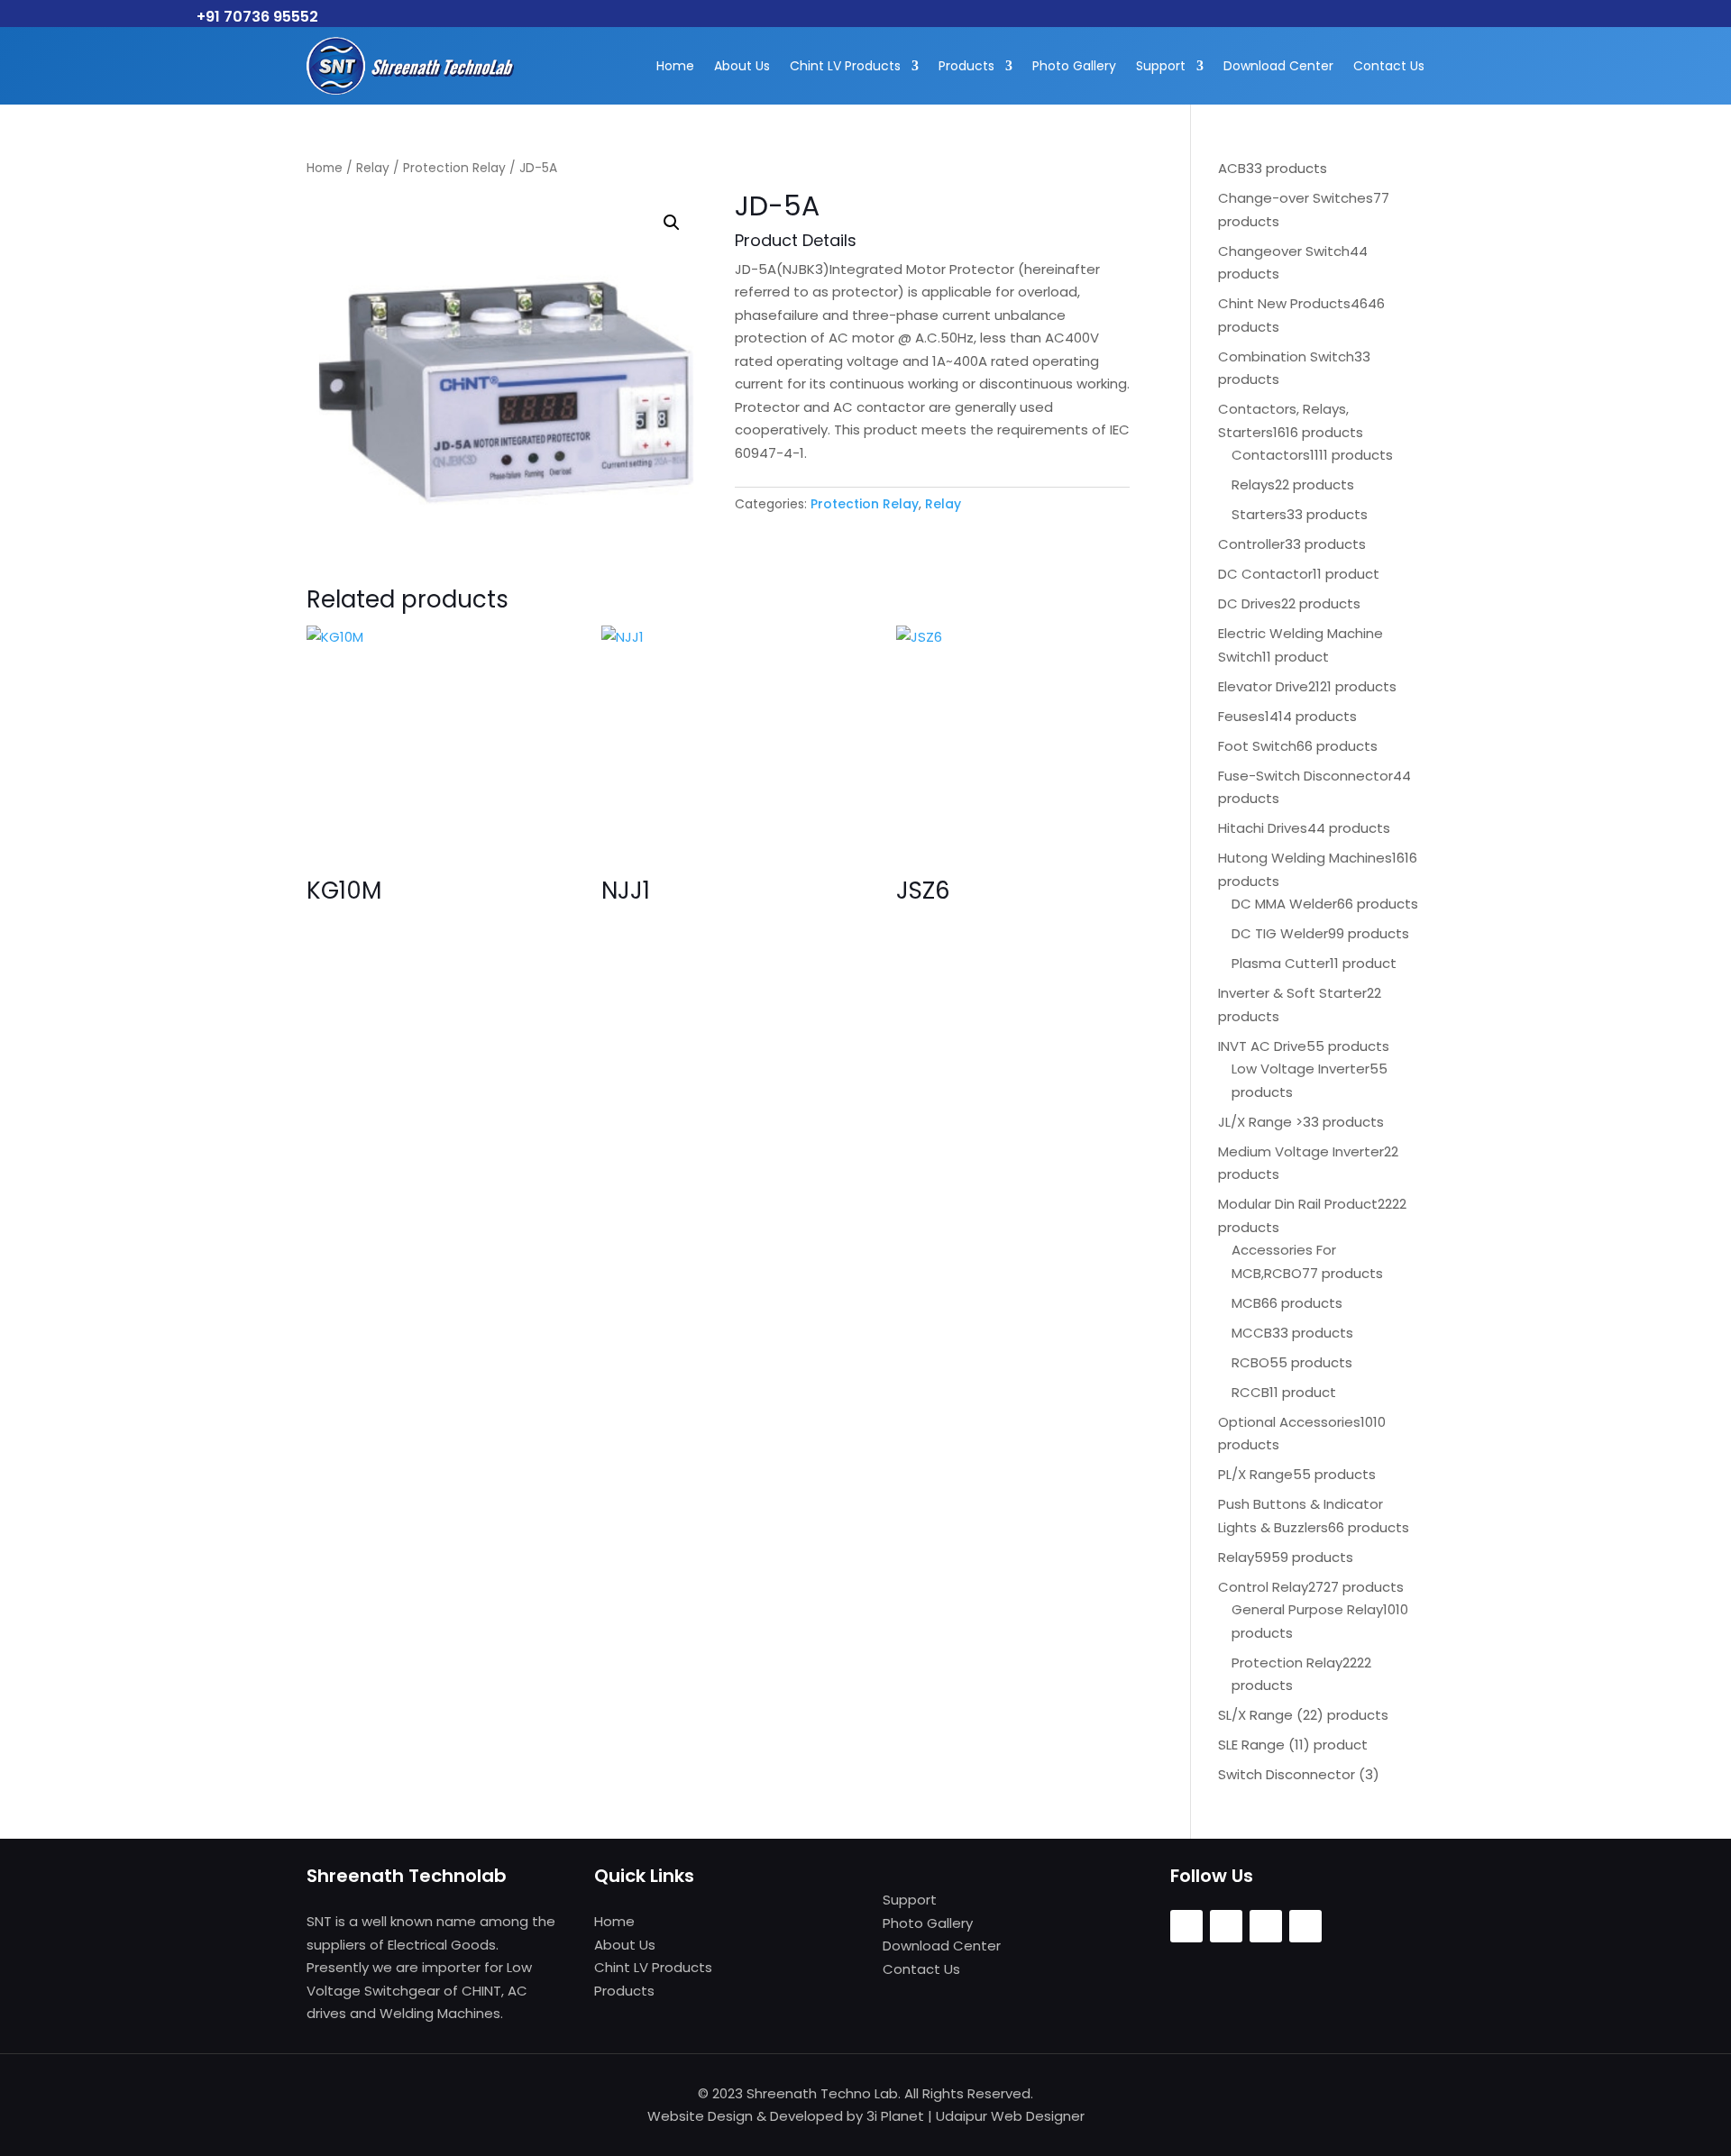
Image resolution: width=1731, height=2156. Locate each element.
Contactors (1271, 455)
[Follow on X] (1266, 1926)
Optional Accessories (1289, 1422)
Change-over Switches (1296, 198)
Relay (373, 168)
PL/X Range (1255, 1474)
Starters (1259, 514)
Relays (1253, 484)
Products (966, 66)
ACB (1232, 168)
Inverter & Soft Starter (1292, 993)
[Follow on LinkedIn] (1305, 1926)
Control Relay (1263, 1587)
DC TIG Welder (1280, 933)
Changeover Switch (1284, 251)
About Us (742, 66)
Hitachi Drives (1263, 828)
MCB (1246, 1303)
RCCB (1250, 1392)
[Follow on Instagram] (1226, 1926)
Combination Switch (1286, 356)
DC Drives (1250, 603)
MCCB (1252, 1333)
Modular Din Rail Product (1298, 1204)
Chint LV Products (845, 66)
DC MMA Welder (1284, 904)
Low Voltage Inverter (1301, 1069)
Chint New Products (1284, 303)
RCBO (1250, 1362)
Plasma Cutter (1281, 963)
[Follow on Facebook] (1186, 1926)
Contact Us (1389, 66)
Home (675, 66)
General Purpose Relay (1307, 1609)
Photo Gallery (1074, 66)
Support (1161, 66)
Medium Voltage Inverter (1301, 1151)
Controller (1251, 544)
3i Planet (895, 2116)
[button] (672, 223)
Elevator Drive (1263, 686)
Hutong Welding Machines (1305, 858)
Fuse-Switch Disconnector (1305, 776)
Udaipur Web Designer (1010, 2116)
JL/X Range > (1260, 1122)
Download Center (1278, 66)
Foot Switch (1257, 746)
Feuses (1241, 716)
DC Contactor (1265, 574)
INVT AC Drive (1262, 1046)
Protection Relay (454, 168)
